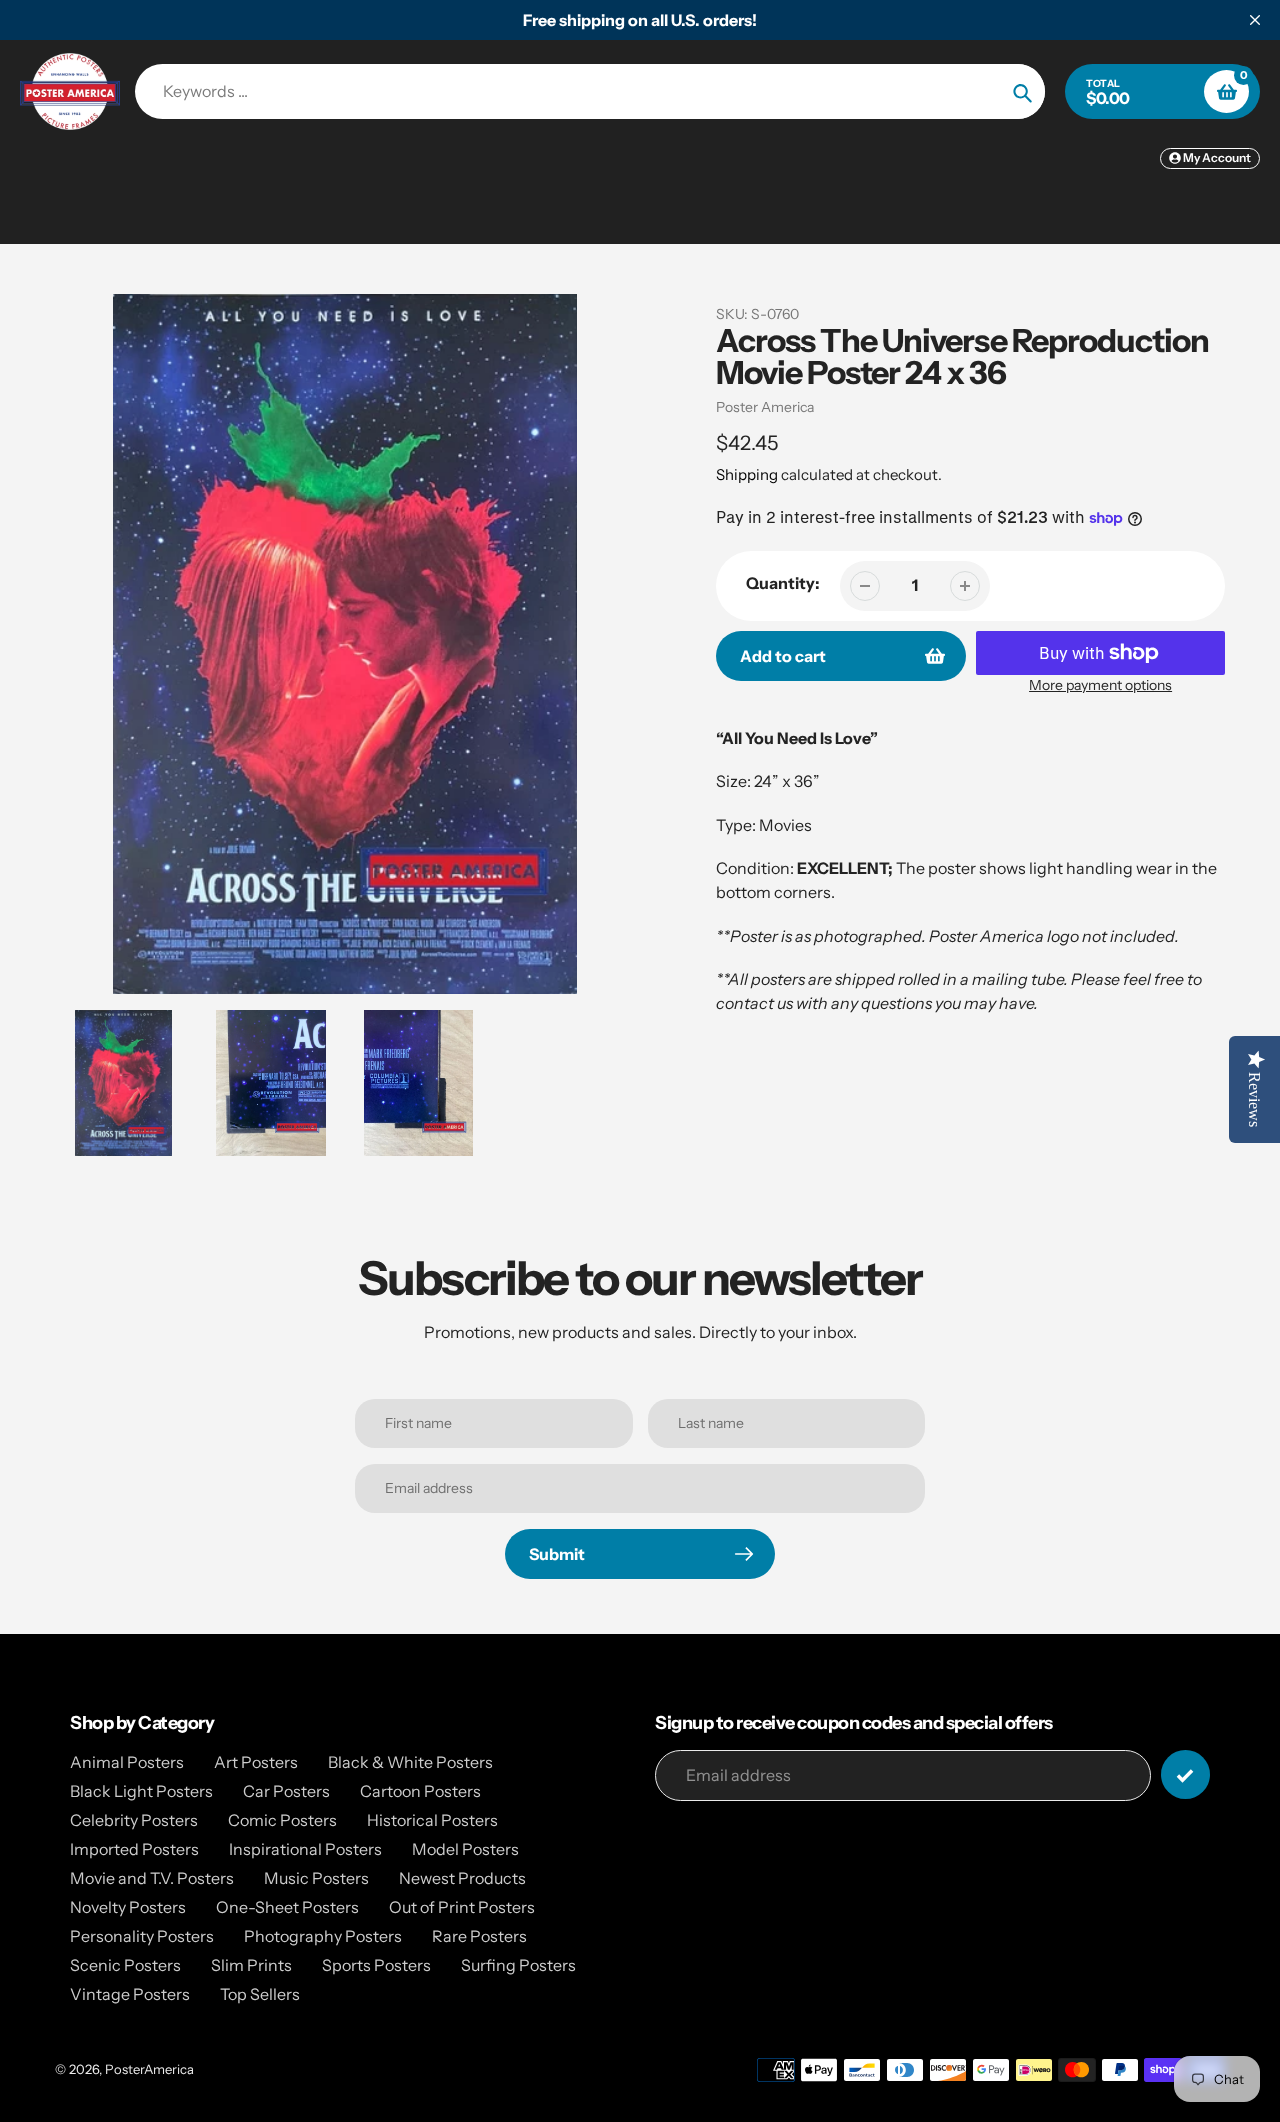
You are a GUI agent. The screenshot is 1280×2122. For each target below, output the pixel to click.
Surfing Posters (518, 1965)
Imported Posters (134, 1849)
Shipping (747, 474)
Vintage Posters (130, 1994)
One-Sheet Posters (287, 1907)
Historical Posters (432, 1820)
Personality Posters (142, 1936)
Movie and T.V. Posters (152, 1878)
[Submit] (1185, 1774)
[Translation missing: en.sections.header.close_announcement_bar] (1255, 20)
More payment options (1100, 685)
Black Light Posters (141, 1791)
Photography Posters (323, 1936)
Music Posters (316, 1878)
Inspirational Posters (305, 1849)
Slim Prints (251, 1965)
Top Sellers (260, 1994)
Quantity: (783, 583)
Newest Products (462, 1878)
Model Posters (465, 1849)
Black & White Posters (410, 1762)
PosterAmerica (149, 2069)
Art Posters (256, 1762)
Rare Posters (479, 1936)
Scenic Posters (125, 1965)
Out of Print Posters (462, 1907)
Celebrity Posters (134, 1820)
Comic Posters (282, 1820)
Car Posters (286, 1791)
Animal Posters (127, 1762)
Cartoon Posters (420, 1791)
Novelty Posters (128, 1907)
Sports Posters (376, 1965)
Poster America (765, 407)
